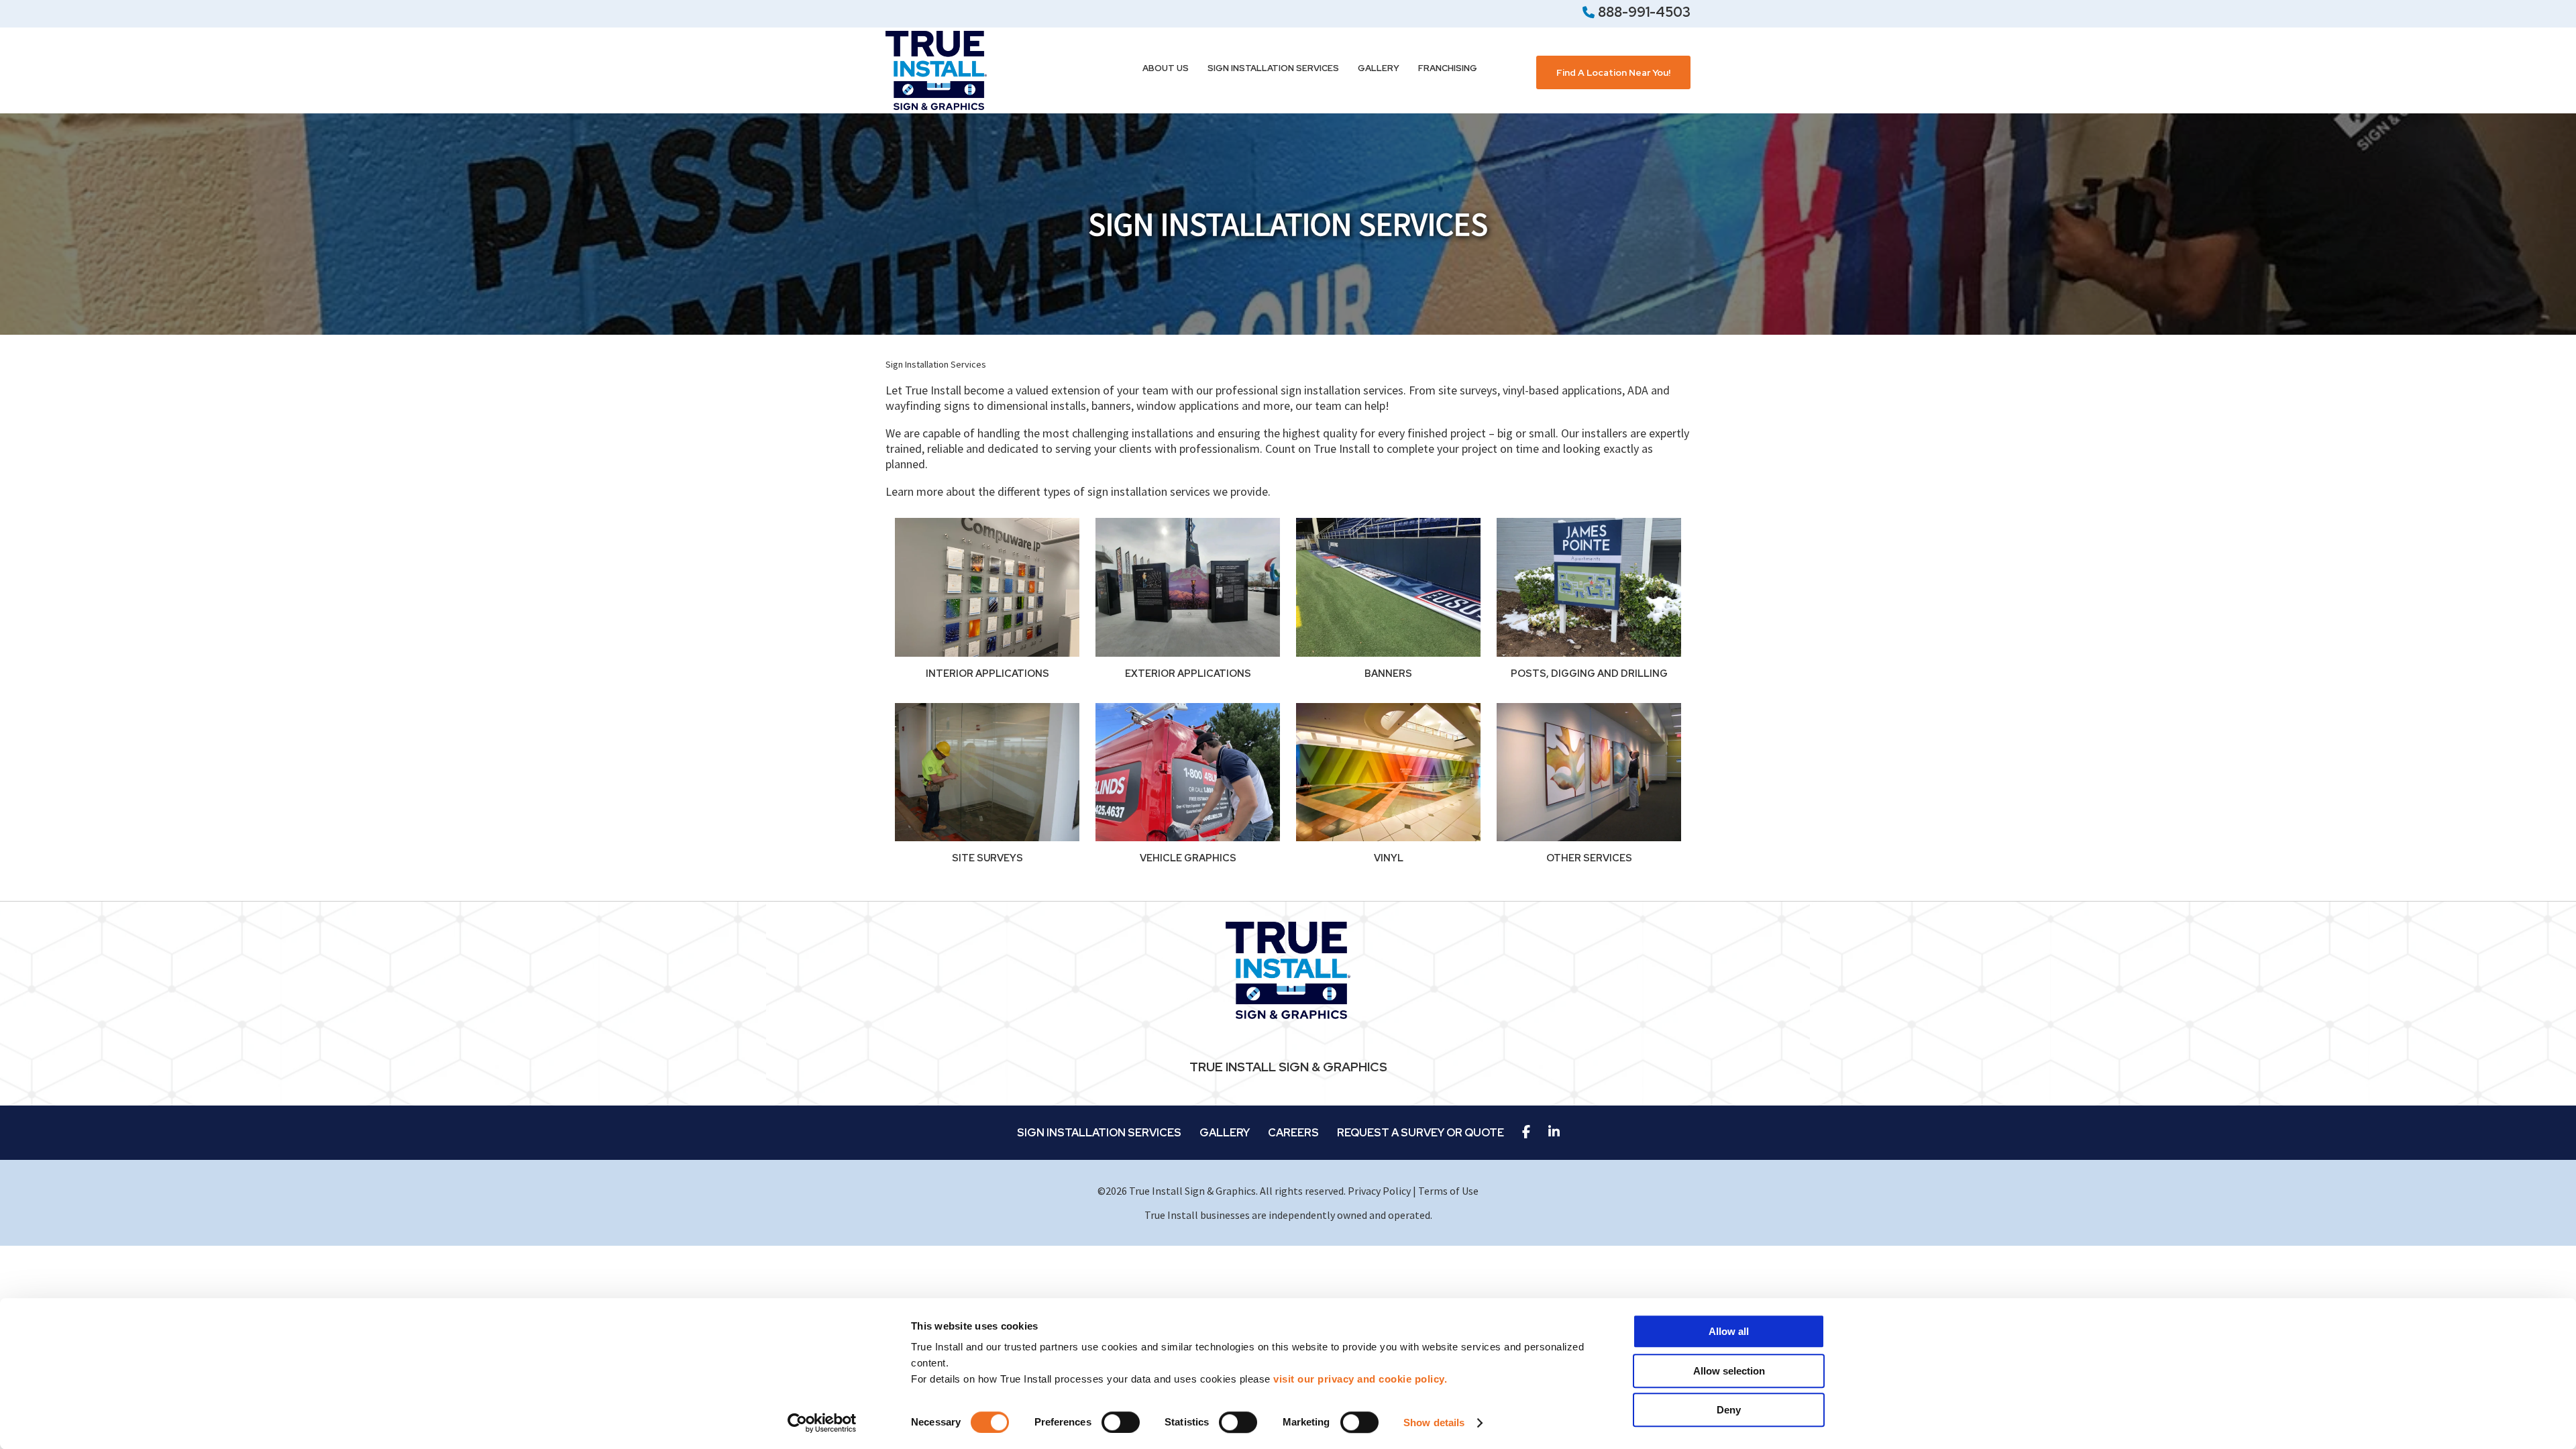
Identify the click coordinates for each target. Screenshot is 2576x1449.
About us (1166, 68)
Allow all (1729, 1331)
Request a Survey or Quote (1420, 1133)
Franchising (1448, 68)
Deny (1729, 1410)
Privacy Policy (1379, 1191)
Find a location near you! (1613, 72)
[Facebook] (1526, 1133)
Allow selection (1729, 1371)
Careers (1293, 1133)
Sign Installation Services (1273, 68)
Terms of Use (1448, 1191)
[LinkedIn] (1554, 1133)
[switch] (1121, 1422)
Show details (1434, 1423)
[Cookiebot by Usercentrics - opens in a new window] (822, 1423)
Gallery (1379, 68)
